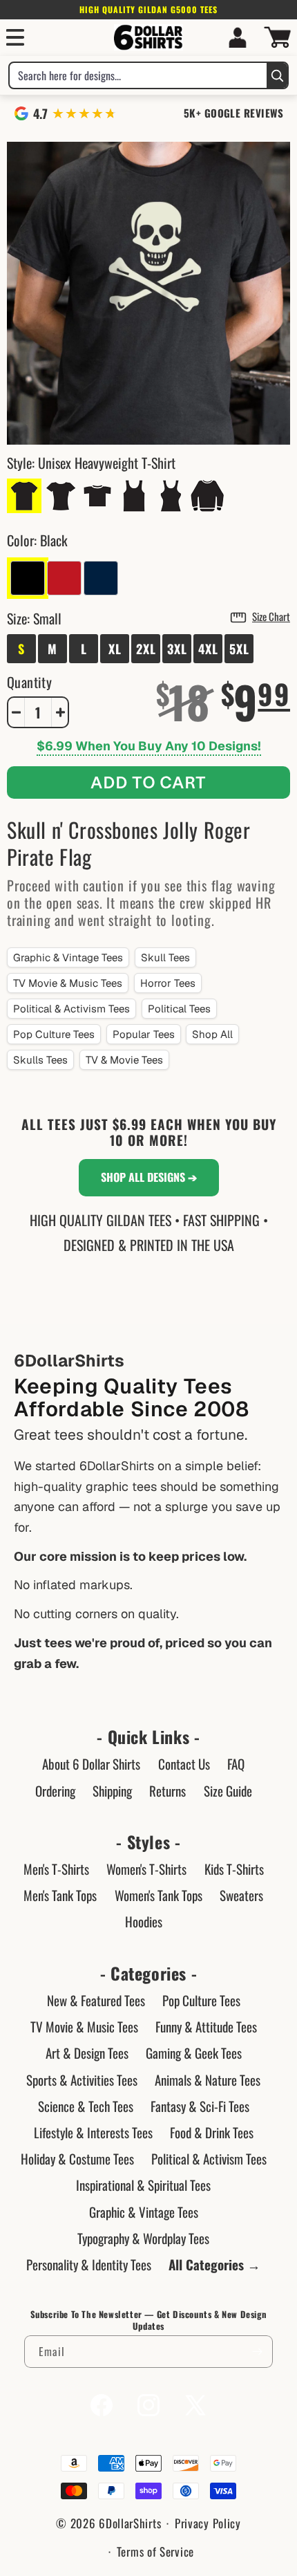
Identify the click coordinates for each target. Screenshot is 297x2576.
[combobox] (138, 75)
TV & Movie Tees (124, 1060)
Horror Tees (168, 983)
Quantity (29, 682)
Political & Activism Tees (71, 1009)
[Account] (238, 37)
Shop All (212, 1034)
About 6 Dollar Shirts (91, 1763)
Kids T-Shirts (234, 1869)
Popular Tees (144, 1034)
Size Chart (271, 616)
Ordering (55, 1790)
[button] (15, 37)
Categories (148, 1973)
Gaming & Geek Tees (194, 2053)
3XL (177, 649)
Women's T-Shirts (146, 1869)
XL (115, 649)
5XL (239, 649)
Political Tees (179, 1009)
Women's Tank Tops (159, 1895)
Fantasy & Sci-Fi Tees (200, 2106)
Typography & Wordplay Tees (143, 2238)
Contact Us (184, 1763)
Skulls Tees (40, 1060)
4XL (208, 649)
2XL (146, 649)
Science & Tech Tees (86, 2106)
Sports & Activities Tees (82, 2079)
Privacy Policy (208, 2523)
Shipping (112, 1790)
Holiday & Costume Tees (77, 2158)
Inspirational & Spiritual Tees (143, 2185)
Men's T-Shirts (56, 1869)
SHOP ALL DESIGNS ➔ (149, 1177)
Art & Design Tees (87, 2053)
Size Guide (228, 1790)
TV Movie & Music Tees (68, 983)
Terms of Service (155, 2551)
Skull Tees (165, 957)
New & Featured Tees (96, 2000)
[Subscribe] (257, 2352)
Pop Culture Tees (54, 1034)
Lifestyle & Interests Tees (93, 2132)
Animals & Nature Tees (208, 2079)
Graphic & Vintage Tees (68, 957)
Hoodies (144, 1921)
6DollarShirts (130, 2523)
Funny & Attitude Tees (206, 2026)
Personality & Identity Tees (89, 2264)
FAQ (236, 1763)
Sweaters (241, 1895)
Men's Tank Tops (60, 1895)
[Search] (277, 75)
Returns (167, 1790)
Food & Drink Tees (212, 2132)
